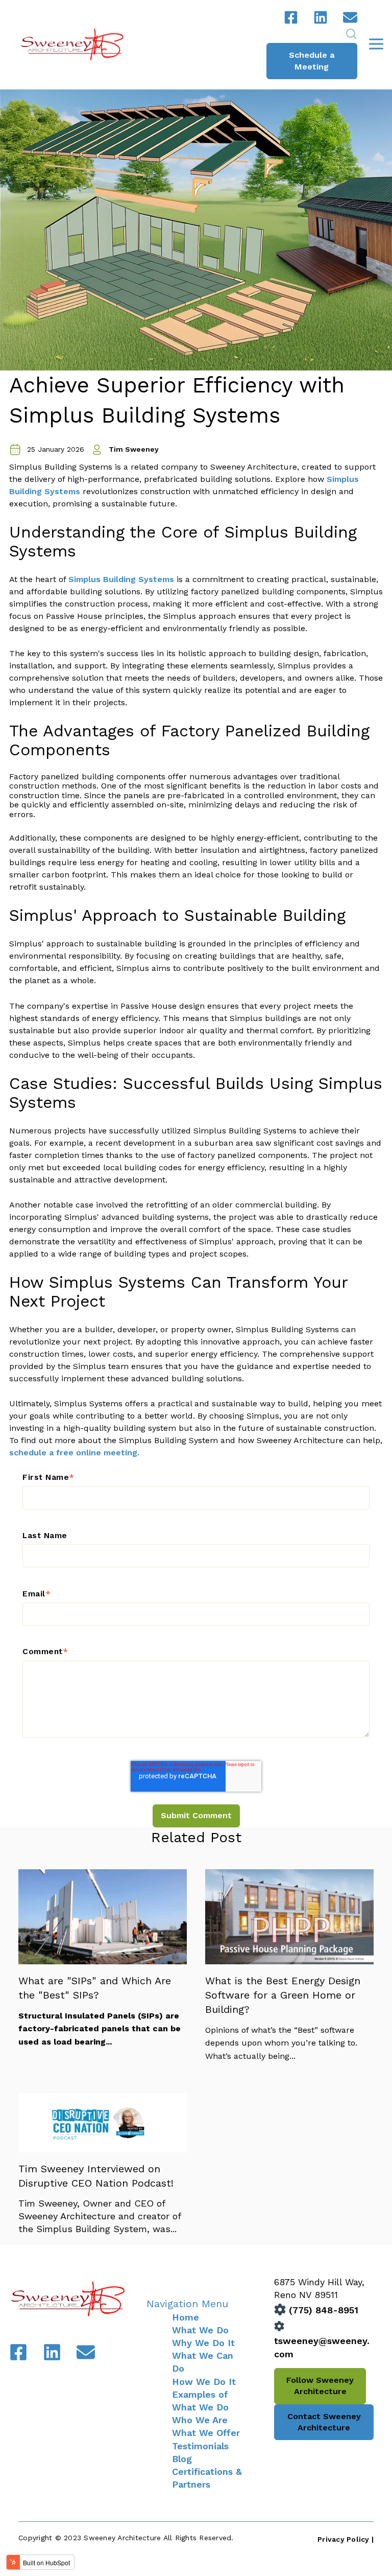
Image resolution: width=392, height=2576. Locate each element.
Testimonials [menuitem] (200, 2446)
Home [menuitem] (186, 2317)
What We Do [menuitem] (200, 2330)
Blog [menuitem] (182, 2459)
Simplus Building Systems (121, 579)
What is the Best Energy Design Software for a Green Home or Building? (283, 1995)
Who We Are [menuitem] (200, 2420)
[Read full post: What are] (103, 1961)
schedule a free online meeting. (74, 1453)
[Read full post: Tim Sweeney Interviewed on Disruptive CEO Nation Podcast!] (103, 2149)
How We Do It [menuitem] (204, 2382)
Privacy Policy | (346, 2539)
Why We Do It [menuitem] (203, 2343)
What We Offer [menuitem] (206, 2433)
